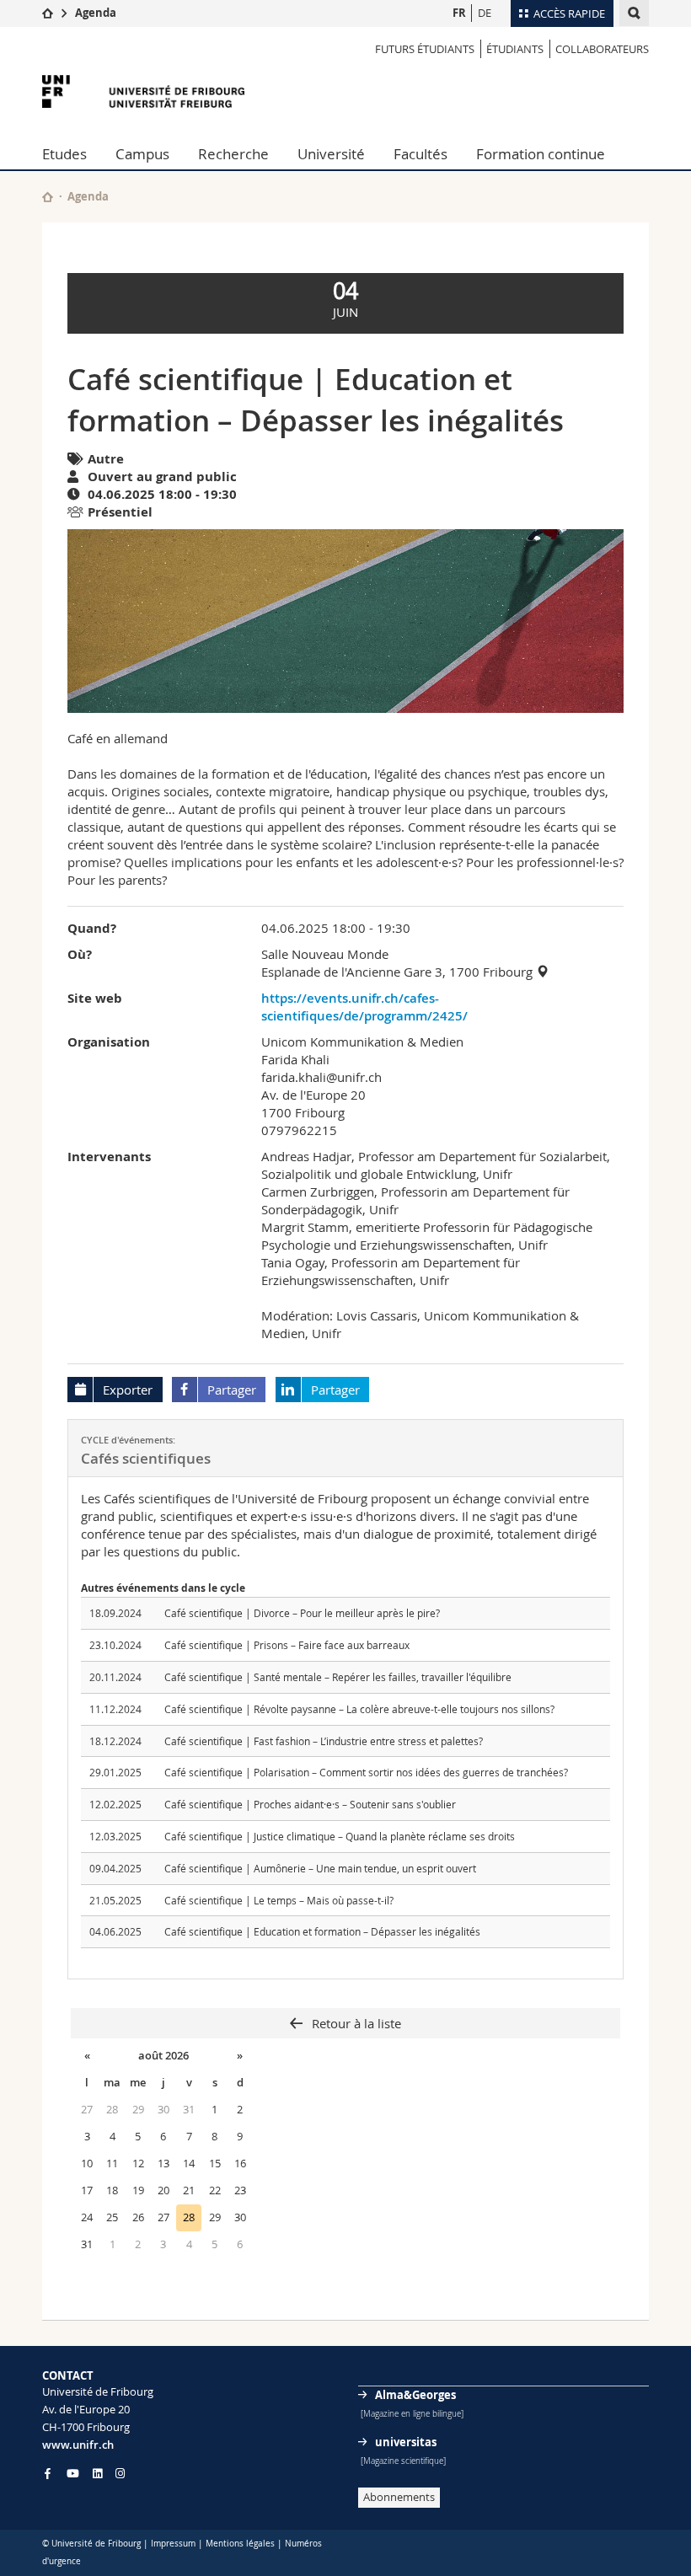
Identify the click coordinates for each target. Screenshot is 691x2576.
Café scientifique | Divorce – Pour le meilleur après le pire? (302, 1613)
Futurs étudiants (425, 49)
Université (331, 154)
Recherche (233, 154)
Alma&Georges (415, 2395)
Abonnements (399, 2497)
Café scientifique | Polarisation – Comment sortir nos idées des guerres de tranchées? (366, 1772)
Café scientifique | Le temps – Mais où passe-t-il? (279, 1900)
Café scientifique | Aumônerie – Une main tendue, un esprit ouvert (320, 1868)
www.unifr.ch (78, 2445)
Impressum (173, 2544)
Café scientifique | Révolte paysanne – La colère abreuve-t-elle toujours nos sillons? (359, 1709)
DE (485, 13)
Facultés (420, 154)
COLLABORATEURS (602, 49)
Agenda (96, 13)
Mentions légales (240, 2544)
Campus (142, 154)
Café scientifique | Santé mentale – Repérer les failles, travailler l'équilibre (338, 1677)
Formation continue (541, 154)
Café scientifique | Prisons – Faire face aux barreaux (287, 1645)
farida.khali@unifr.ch (321, 1077)
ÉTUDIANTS (515, 49)
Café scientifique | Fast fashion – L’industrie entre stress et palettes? (324, 1741)
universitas (406, 2442)
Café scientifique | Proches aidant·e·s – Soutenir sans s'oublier (310, 1804)
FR (459, 13)
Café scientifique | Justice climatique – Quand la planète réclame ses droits (340, 1836)
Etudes (64, 154)
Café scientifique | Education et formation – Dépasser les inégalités (322, 1931)
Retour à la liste (355, 2023)
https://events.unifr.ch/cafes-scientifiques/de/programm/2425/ (364, 1007)
